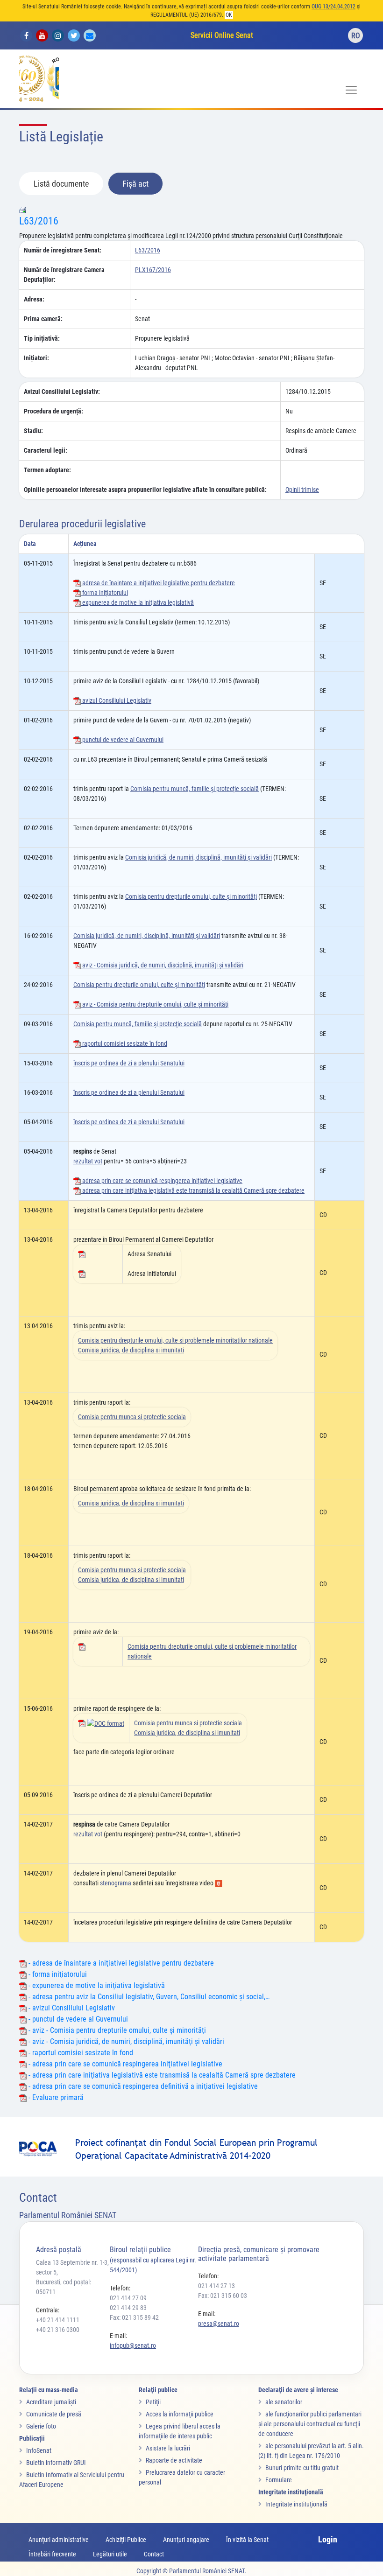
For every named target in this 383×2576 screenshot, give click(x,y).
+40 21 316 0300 (58, 2330)
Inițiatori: (36, 358)
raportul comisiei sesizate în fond (124, 1043)
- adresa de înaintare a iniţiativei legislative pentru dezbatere (120, 1963)
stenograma (116, 1883)
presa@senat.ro (219, 2324)
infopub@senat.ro (133, 2345)
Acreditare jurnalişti (51, 2402)
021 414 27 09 (128, 2298)
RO (356, 36)
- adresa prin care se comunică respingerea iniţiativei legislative (124, 2064)
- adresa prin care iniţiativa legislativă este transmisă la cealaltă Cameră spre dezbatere (161, 2075)
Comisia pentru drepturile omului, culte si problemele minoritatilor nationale (175, 1340)
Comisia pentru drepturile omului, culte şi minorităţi (191, 896)
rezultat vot (88, 1161)
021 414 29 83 (128, 2308)
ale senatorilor (284, 2402)
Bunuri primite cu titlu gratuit (302, 2468)
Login (328, 2539)
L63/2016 (39, 221)
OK (229, 15)
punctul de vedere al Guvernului (122, 740)
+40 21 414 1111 (58, 2320)
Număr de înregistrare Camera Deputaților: (64, 275)
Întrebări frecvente (52, 2554)
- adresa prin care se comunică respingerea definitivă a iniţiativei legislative (142, 2086)
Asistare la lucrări (168, 2448)
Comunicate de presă (54, 2414)
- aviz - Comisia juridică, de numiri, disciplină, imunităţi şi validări (125, 2041)
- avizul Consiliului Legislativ (71, 2008)
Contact (154, 2554)
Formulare (279, 2480)
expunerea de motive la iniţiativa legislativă (137, 602)
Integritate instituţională (296, 2504)
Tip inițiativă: (42, 338)
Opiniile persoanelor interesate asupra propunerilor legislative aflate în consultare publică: (145, 490)
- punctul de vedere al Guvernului (77, 2019)
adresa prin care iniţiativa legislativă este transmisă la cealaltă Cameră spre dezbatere (193, 1190)
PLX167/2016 (153, 270)
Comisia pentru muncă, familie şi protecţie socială (195, 789)
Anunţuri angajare (186, 2540)
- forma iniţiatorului (57, 1974)
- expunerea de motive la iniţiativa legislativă (96, 1985)
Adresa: (34, 299)
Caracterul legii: (46, 450)
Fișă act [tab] (135, 184)
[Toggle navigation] (351, 90)
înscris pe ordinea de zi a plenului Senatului (129, 1063)
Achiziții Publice (126, 2540)
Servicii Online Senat (222, 35)
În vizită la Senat (247, 2540)
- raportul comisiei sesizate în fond (80, 2053)
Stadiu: (33, 431)
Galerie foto (41, 2426)
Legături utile (110, 2554)
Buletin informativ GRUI (56, 2463)
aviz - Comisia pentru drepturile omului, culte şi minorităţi (155, 1004)
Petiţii (153, 2402)
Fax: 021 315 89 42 (134, 2317)
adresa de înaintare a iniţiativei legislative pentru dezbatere (158, 583)
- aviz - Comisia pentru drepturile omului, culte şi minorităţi (116, 2030)
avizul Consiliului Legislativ (116, 700)
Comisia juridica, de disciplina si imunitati (131, 1350)
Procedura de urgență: (53, 411)
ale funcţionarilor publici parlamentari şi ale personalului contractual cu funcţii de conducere (310, 2424)
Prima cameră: (43, 319)
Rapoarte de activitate (174, 2460)
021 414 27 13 (216, 2286)
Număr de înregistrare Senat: (63, 250)
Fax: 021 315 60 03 (223, 2296)
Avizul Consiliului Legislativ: (62, 392)
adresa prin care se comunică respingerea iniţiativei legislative (162, 1181)
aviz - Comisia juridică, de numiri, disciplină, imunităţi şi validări (162, 965)
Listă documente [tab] (61, 184)
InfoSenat (39, 2450)
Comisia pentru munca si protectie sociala (132, 1417)
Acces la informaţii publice (180, 2414)
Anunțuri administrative (59, 2540)
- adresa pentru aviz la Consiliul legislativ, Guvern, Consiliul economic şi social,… (148, 1997)
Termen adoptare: (47, 470)
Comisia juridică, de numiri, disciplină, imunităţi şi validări (199, 857)
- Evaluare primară (55, 2097)
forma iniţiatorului (104, 593)
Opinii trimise (302, 490)
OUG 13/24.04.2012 (333, 7)
